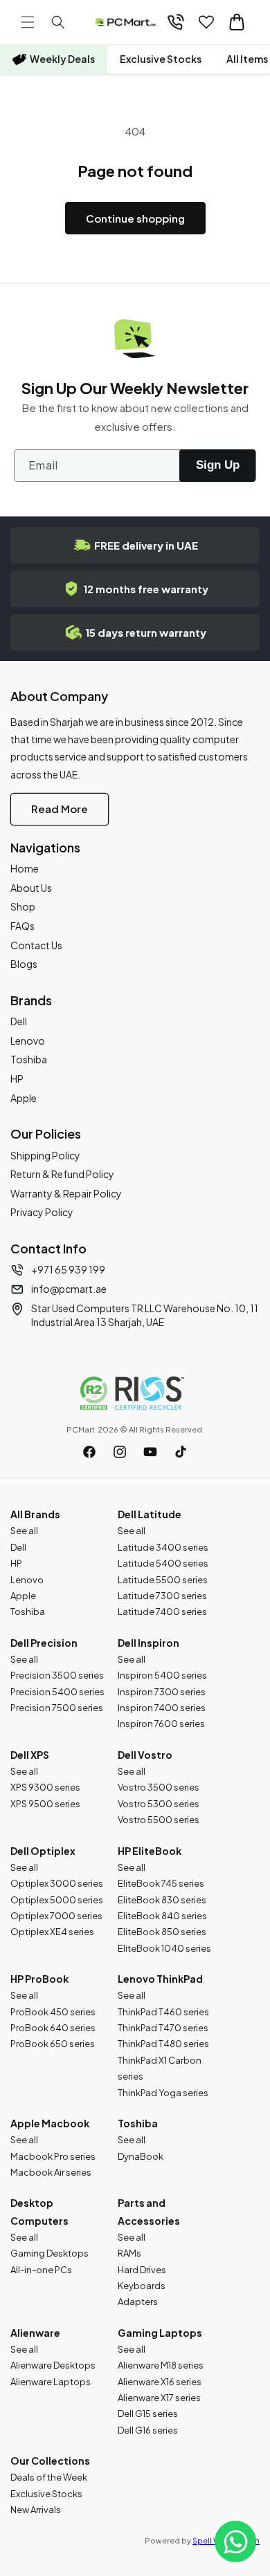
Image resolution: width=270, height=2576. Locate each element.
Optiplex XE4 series (52, 1932)
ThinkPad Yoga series (163, 2093)
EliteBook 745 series (161, 1883)
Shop (23, 906)
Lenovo (28, 1040)
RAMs (129, 2253)
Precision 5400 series (57, 1692)
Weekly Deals (62, 59)
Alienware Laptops (51, 2382)
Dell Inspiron (148, 1643)
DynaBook (141, 2156)
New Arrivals (36, 2510)
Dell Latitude (150, 1514)
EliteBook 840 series (162, 1916)
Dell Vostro (145, 1755)
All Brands (35, 1514)
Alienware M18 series (161, 2365)
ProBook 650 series (53, 2044)
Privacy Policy (42, 1212)
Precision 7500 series (57, 1708)
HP (17, 1079)
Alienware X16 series (160, 2382)
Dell (19, 1021)
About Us (31, 888)
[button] (28, 22)
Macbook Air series (51, 2172)
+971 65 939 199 (68, 1269)
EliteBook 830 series (162, 1900)
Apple (24, 1098)
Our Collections (50, 2461)
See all (24, 1531)
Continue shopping (135, 218)
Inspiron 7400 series (162, 1708)
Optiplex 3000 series (57, 1883)
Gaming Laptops (160, 2333)
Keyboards (142, 2286)
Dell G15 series (148, 2414)
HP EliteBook (150, 1851)
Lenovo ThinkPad (160, 1979)
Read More (60, 809)
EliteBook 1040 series (164, 1948)
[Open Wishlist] (206, 22)
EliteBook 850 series (162, 1932)
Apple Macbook (50, 2123)
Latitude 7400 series (162, 1612)
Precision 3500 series (57, 1675)
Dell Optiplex (43, 1851)
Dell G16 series (148, 2430)
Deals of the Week (49, 2477)
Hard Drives (142, 2270)
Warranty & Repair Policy (66, 1193)
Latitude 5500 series (163, 1580)
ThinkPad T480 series (163, 2044)
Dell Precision (44, 1643)
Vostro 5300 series (159, 1804)
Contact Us (36, 945)
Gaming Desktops (49, 2253)
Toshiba (29, 1059)
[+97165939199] (176, 22)
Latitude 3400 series (163, 1547)
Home (25, 868)
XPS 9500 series (45, 1804)
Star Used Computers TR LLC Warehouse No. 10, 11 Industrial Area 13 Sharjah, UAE (145, 1315)
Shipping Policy (45, 1155)
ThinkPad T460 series (163, 2012)
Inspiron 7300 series (162, 1692)
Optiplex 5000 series (57, 1900)
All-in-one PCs (41, 2270)
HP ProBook (39, 1979)
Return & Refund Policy (62, 1174)
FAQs (22, 926)
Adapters (138, 2302)
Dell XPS (30, 1755)
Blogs (24, 964)
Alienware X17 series (159, 2398)
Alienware (35, 2333)
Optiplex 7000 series (56, 1916)
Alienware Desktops (53, 2365)
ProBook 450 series (53, 2012)
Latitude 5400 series (163, 1563)
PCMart (81, 1429)
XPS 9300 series (45, 1787)
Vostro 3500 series (159, 1787)
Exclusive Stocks (161, 59)
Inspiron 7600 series (161, 1724)
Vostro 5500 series (159, 1820)
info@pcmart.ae (69, 1289)
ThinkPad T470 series (163, 2028)
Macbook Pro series (53, 2156)
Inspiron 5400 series (162, 1675)
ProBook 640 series (53, 2028)
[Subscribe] (217, 466)
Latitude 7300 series (162, 1596)
